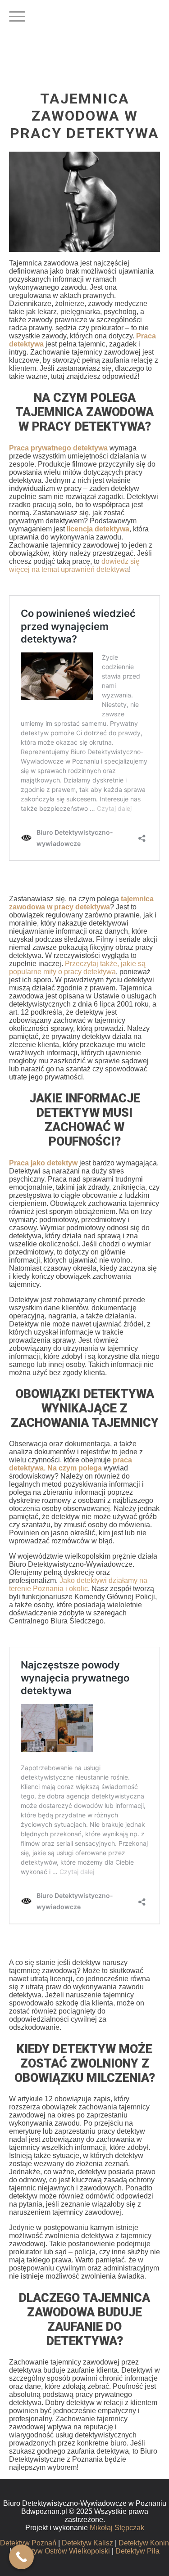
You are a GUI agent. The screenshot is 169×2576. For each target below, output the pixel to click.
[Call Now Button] (21, 2557)
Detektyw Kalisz (87, 2543)
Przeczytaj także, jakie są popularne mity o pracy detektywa (77, 968)
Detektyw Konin (144, 2543)
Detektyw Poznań (28, 2543)
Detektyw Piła (137, 2551)
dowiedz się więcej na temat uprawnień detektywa (74, 565)
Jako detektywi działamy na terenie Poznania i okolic (78, 1585)
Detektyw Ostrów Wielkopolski (62, 2551)
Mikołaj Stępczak (117, 2528)
